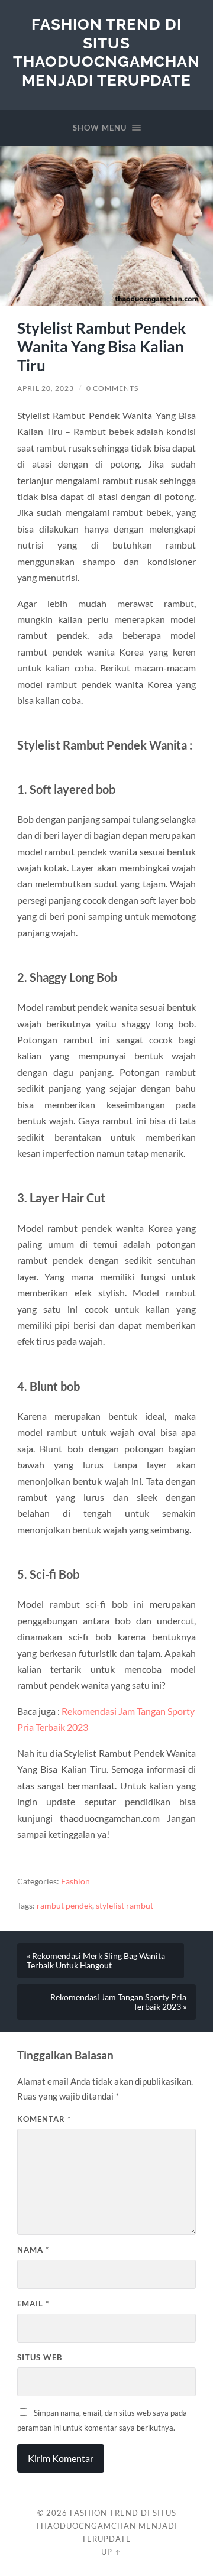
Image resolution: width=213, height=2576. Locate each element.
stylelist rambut (125, 1906)
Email (33, 2304)
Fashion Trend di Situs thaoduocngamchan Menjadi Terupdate (106, 52)
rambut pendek (64, 1906)
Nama (33, 2250)
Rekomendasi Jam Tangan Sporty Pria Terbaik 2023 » (118, 2002)
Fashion (75, 1881)
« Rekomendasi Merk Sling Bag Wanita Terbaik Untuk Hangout (96, 1961)
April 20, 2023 (46, 388)
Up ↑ (111, 2552)
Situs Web (40, 2357)
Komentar (44, 2119)
